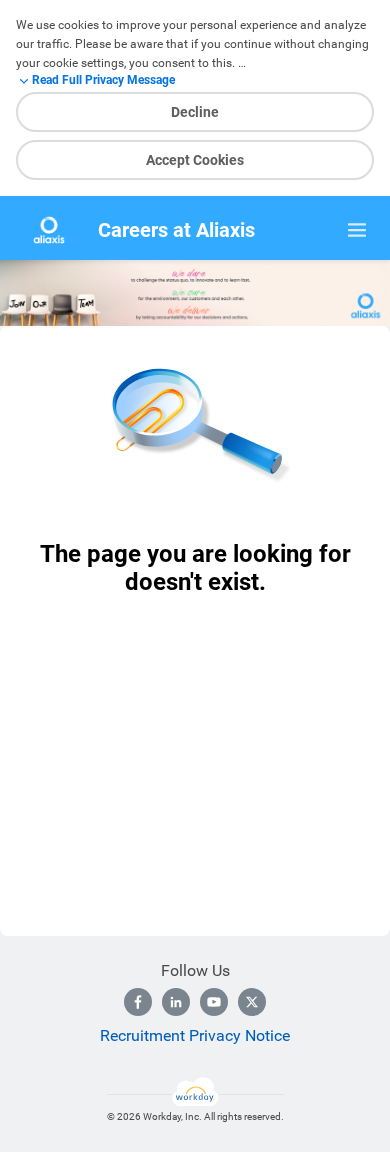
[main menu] (357, 230)
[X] (252, 1002)
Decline (195, 112)
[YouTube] (214, 1002)
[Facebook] (138, 1002)
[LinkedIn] (176, 1002)
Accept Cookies (195, 160)
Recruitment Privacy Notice (195, 1035)
